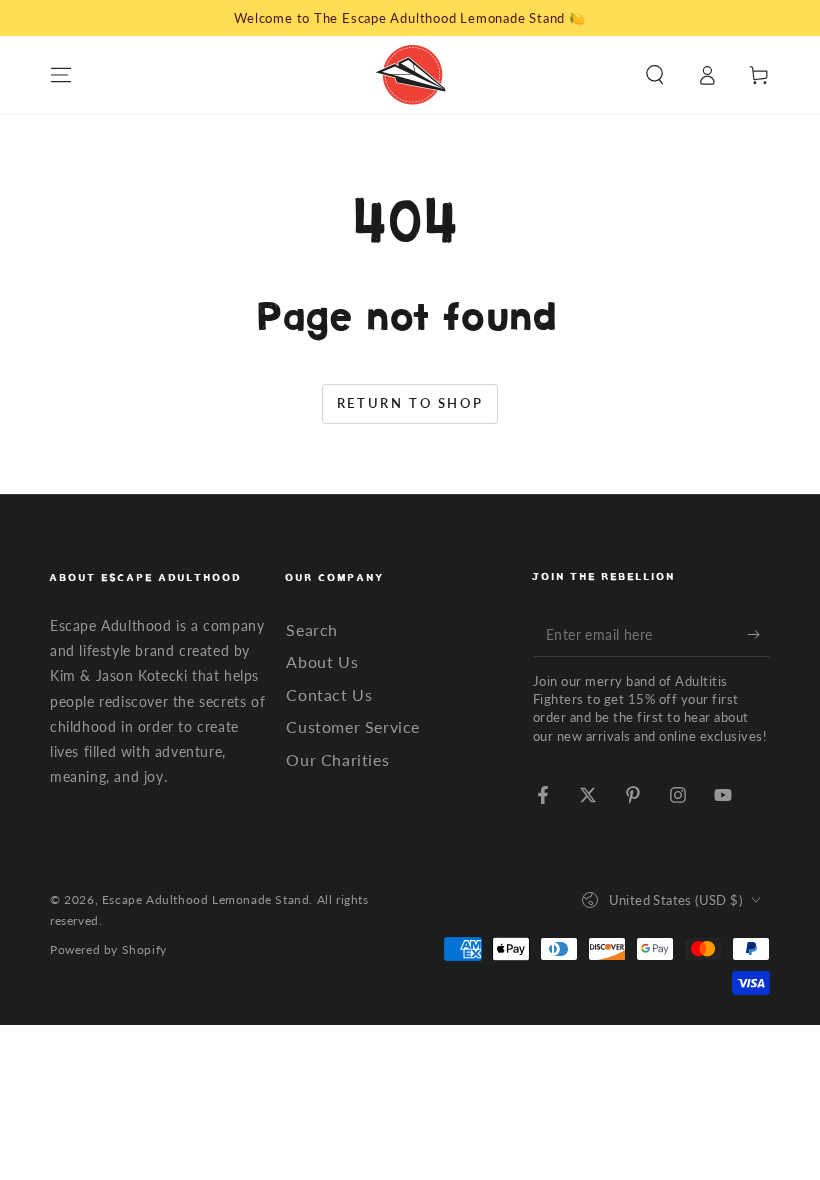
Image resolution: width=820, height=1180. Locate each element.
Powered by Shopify (108, 949)
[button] (655, 75)
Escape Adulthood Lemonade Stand (206, 899)
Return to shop (410, 403)
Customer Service (353, 726)
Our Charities (337, 759)
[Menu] (61, 75)
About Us (322, 661)
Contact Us (329, 694)
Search (312, 629)
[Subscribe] (758, 634)
